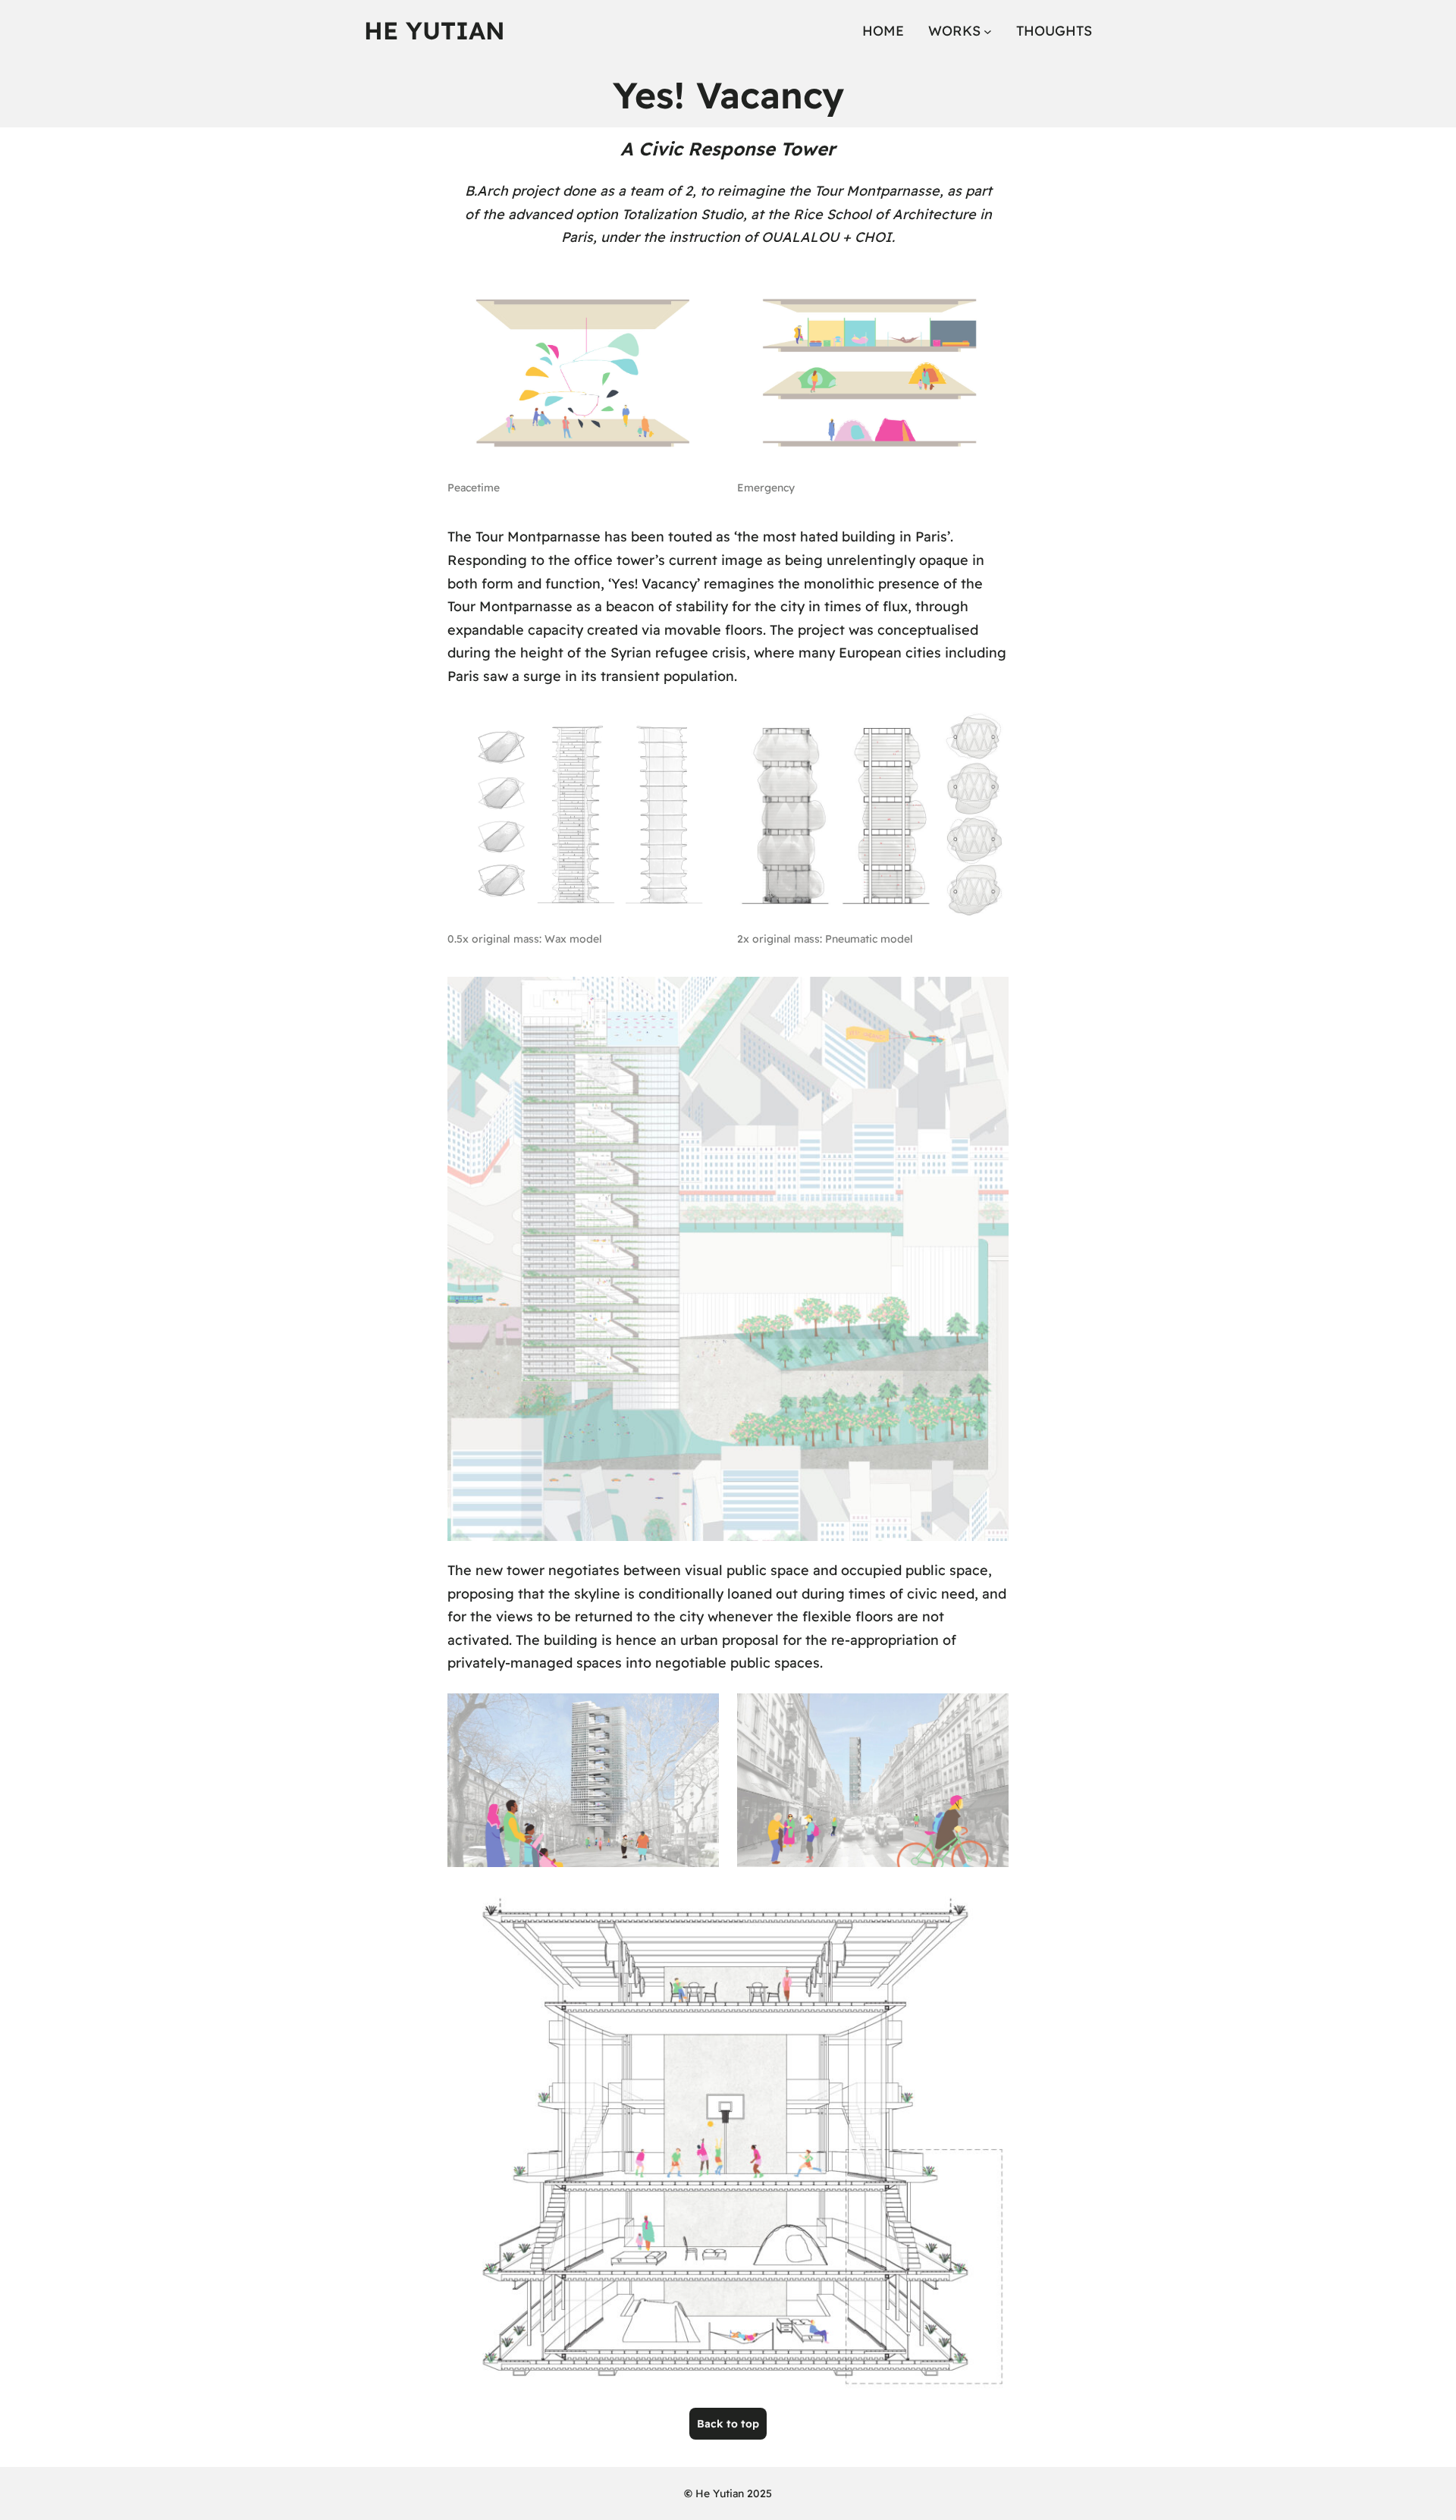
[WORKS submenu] (988, 31)
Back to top (728, 2424)
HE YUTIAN (435, 30)
